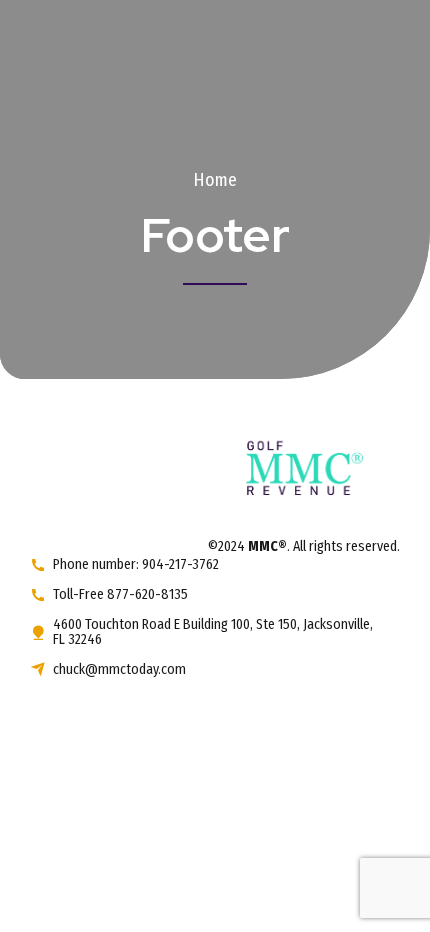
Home (215, 180)
